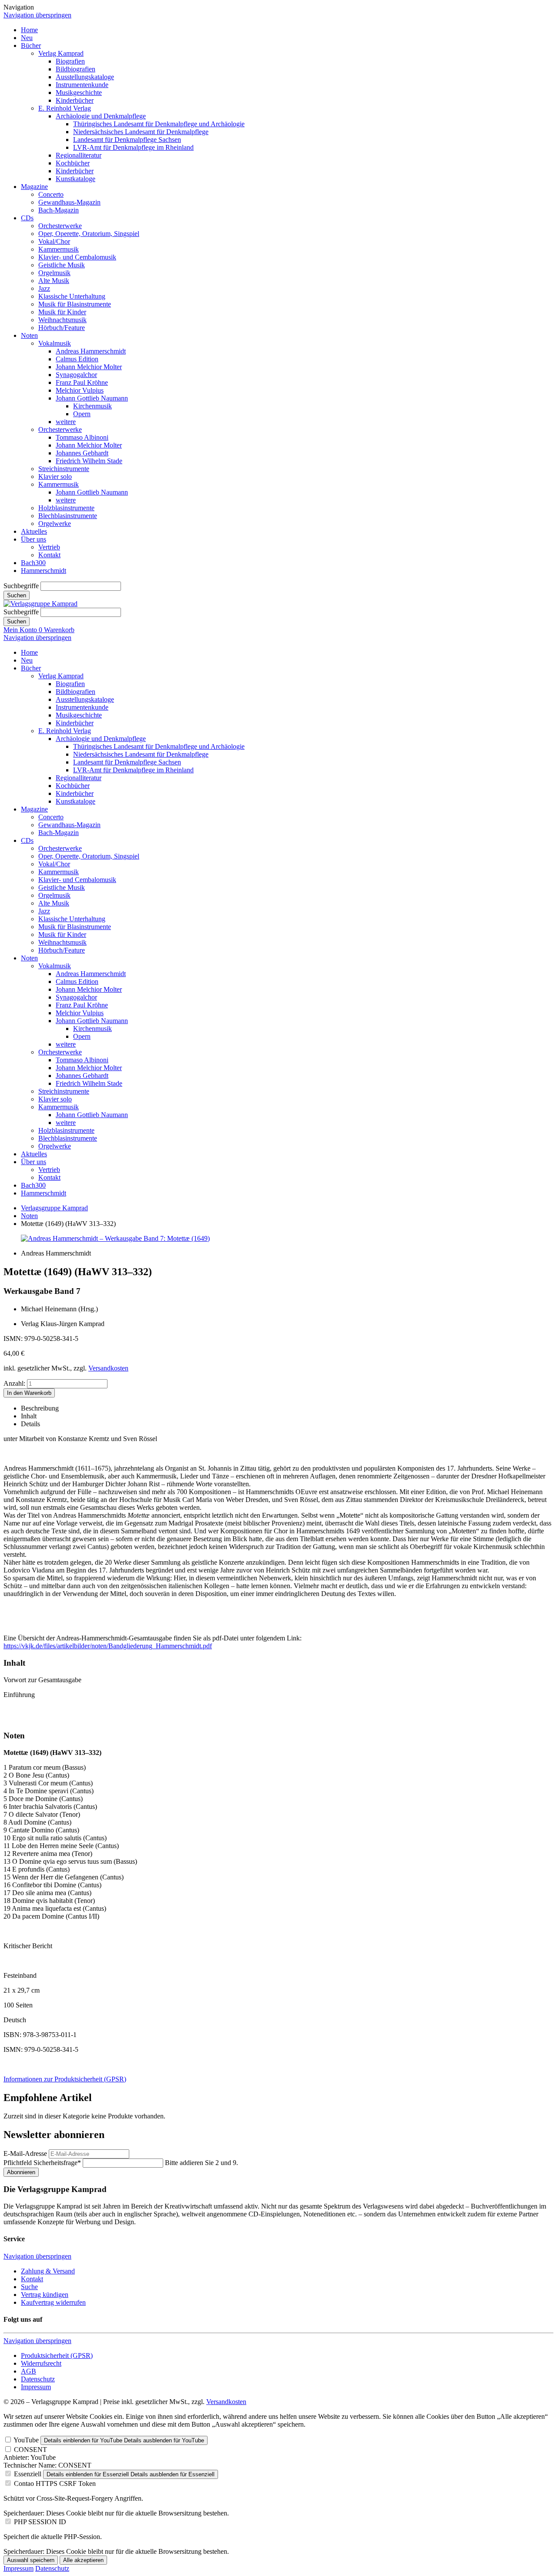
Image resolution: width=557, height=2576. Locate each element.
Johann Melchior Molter (89, 367)
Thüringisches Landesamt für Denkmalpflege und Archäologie (159, 124)
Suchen (17, 595)
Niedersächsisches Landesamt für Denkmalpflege (141, 132)
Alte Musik (54, 281)
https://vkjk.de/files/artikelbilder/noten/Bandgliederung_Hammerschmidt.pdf (108, 1646)
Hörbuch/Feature (62, 328)
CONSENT (30, 2450)
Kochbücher (73, 163)
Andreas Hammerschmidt (91, 351)
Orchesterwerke (60, 226)
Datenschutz (38, 2379)
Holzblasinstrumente (66, 508)
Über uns (34, 539)
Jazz (44, 288)
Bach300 (33, 563)
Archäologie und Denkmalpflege (101, 116)
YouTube (26, 2440)
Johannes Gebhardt (82, 453)
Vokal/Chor (54, 241)
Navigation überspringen (37, 15)
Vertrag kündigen (45, 2295)
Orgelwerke (55, 524)
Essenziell (28, 2474)
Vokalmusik (55, 343)
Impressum (36, 2387)
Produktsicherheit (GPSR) (57, 2355)
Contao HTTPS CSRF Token (55, 2483)
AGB (29, 2371)
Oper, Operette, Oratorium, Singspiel (89, 234)
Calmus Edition (77, 359)
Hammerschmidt (44, 571)
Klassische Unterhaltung (72, 296)
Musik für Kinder (62, 312)
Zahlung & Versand (48, 2271)
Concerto (51, 194)
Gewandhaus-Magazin (69, 202)
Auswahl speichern (31, 2560)
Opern (82, 414)
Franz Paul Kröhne (82, 382)
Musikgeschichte (79, 93)
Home (29, 30)
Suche (29, 2287)
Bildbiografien (75, 69)
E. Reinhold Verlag (65, 108)
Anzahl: (14, 1383)
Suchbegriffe (21, 586)
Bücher (31, 45)
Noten (29, 335)
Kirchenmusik (92, 406)
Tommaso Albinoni (82, 437)
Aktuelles (34, 531)
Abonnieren (21, 2172)
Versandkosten (108, 1368)
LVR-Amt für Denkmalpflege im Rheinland (133, 147)
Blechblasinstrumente (68, 516)
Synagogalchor (76, 375)
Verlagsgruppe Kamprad (54, 1208)
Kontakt (49, 555)
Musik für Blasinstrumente (75, 304)
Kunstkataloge (75, 179)
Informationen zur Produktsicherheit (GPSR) (65, 2079)
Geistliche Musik (62, 265)
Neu (27, 38)
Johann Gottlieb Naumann (92, 398)
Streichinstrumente (64, 469)
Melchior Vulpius (80, 390)
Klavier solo (55, 476)
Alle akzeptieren (83, 2560)
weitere (66, 422)
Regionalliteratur (79, 155)
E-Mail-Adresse (25, 2153)
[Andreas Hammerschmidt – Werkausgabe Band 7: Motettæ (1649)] (115, 1238)
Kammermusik (59, 249)
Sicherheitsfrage (42, 2163)
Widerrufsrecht (41, 2363)
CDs (27, 218)
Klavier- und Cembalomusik (77, 257)
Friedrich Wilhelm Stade (89, 461)
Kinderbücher (75, 100)
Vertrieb (49, 547)
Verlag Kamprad (61, 53)
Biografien (70, 61)
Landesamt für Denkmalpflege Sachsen (127, 140)
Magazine (34, 187)
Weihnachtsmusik (62, 320)
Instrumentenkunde (82, 85)
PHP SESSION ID (40, 2522)
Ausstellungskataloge (85, 77)
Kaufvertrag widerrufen (53, 2302)
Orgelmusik (54, 273)
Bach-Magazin (59, 210)
